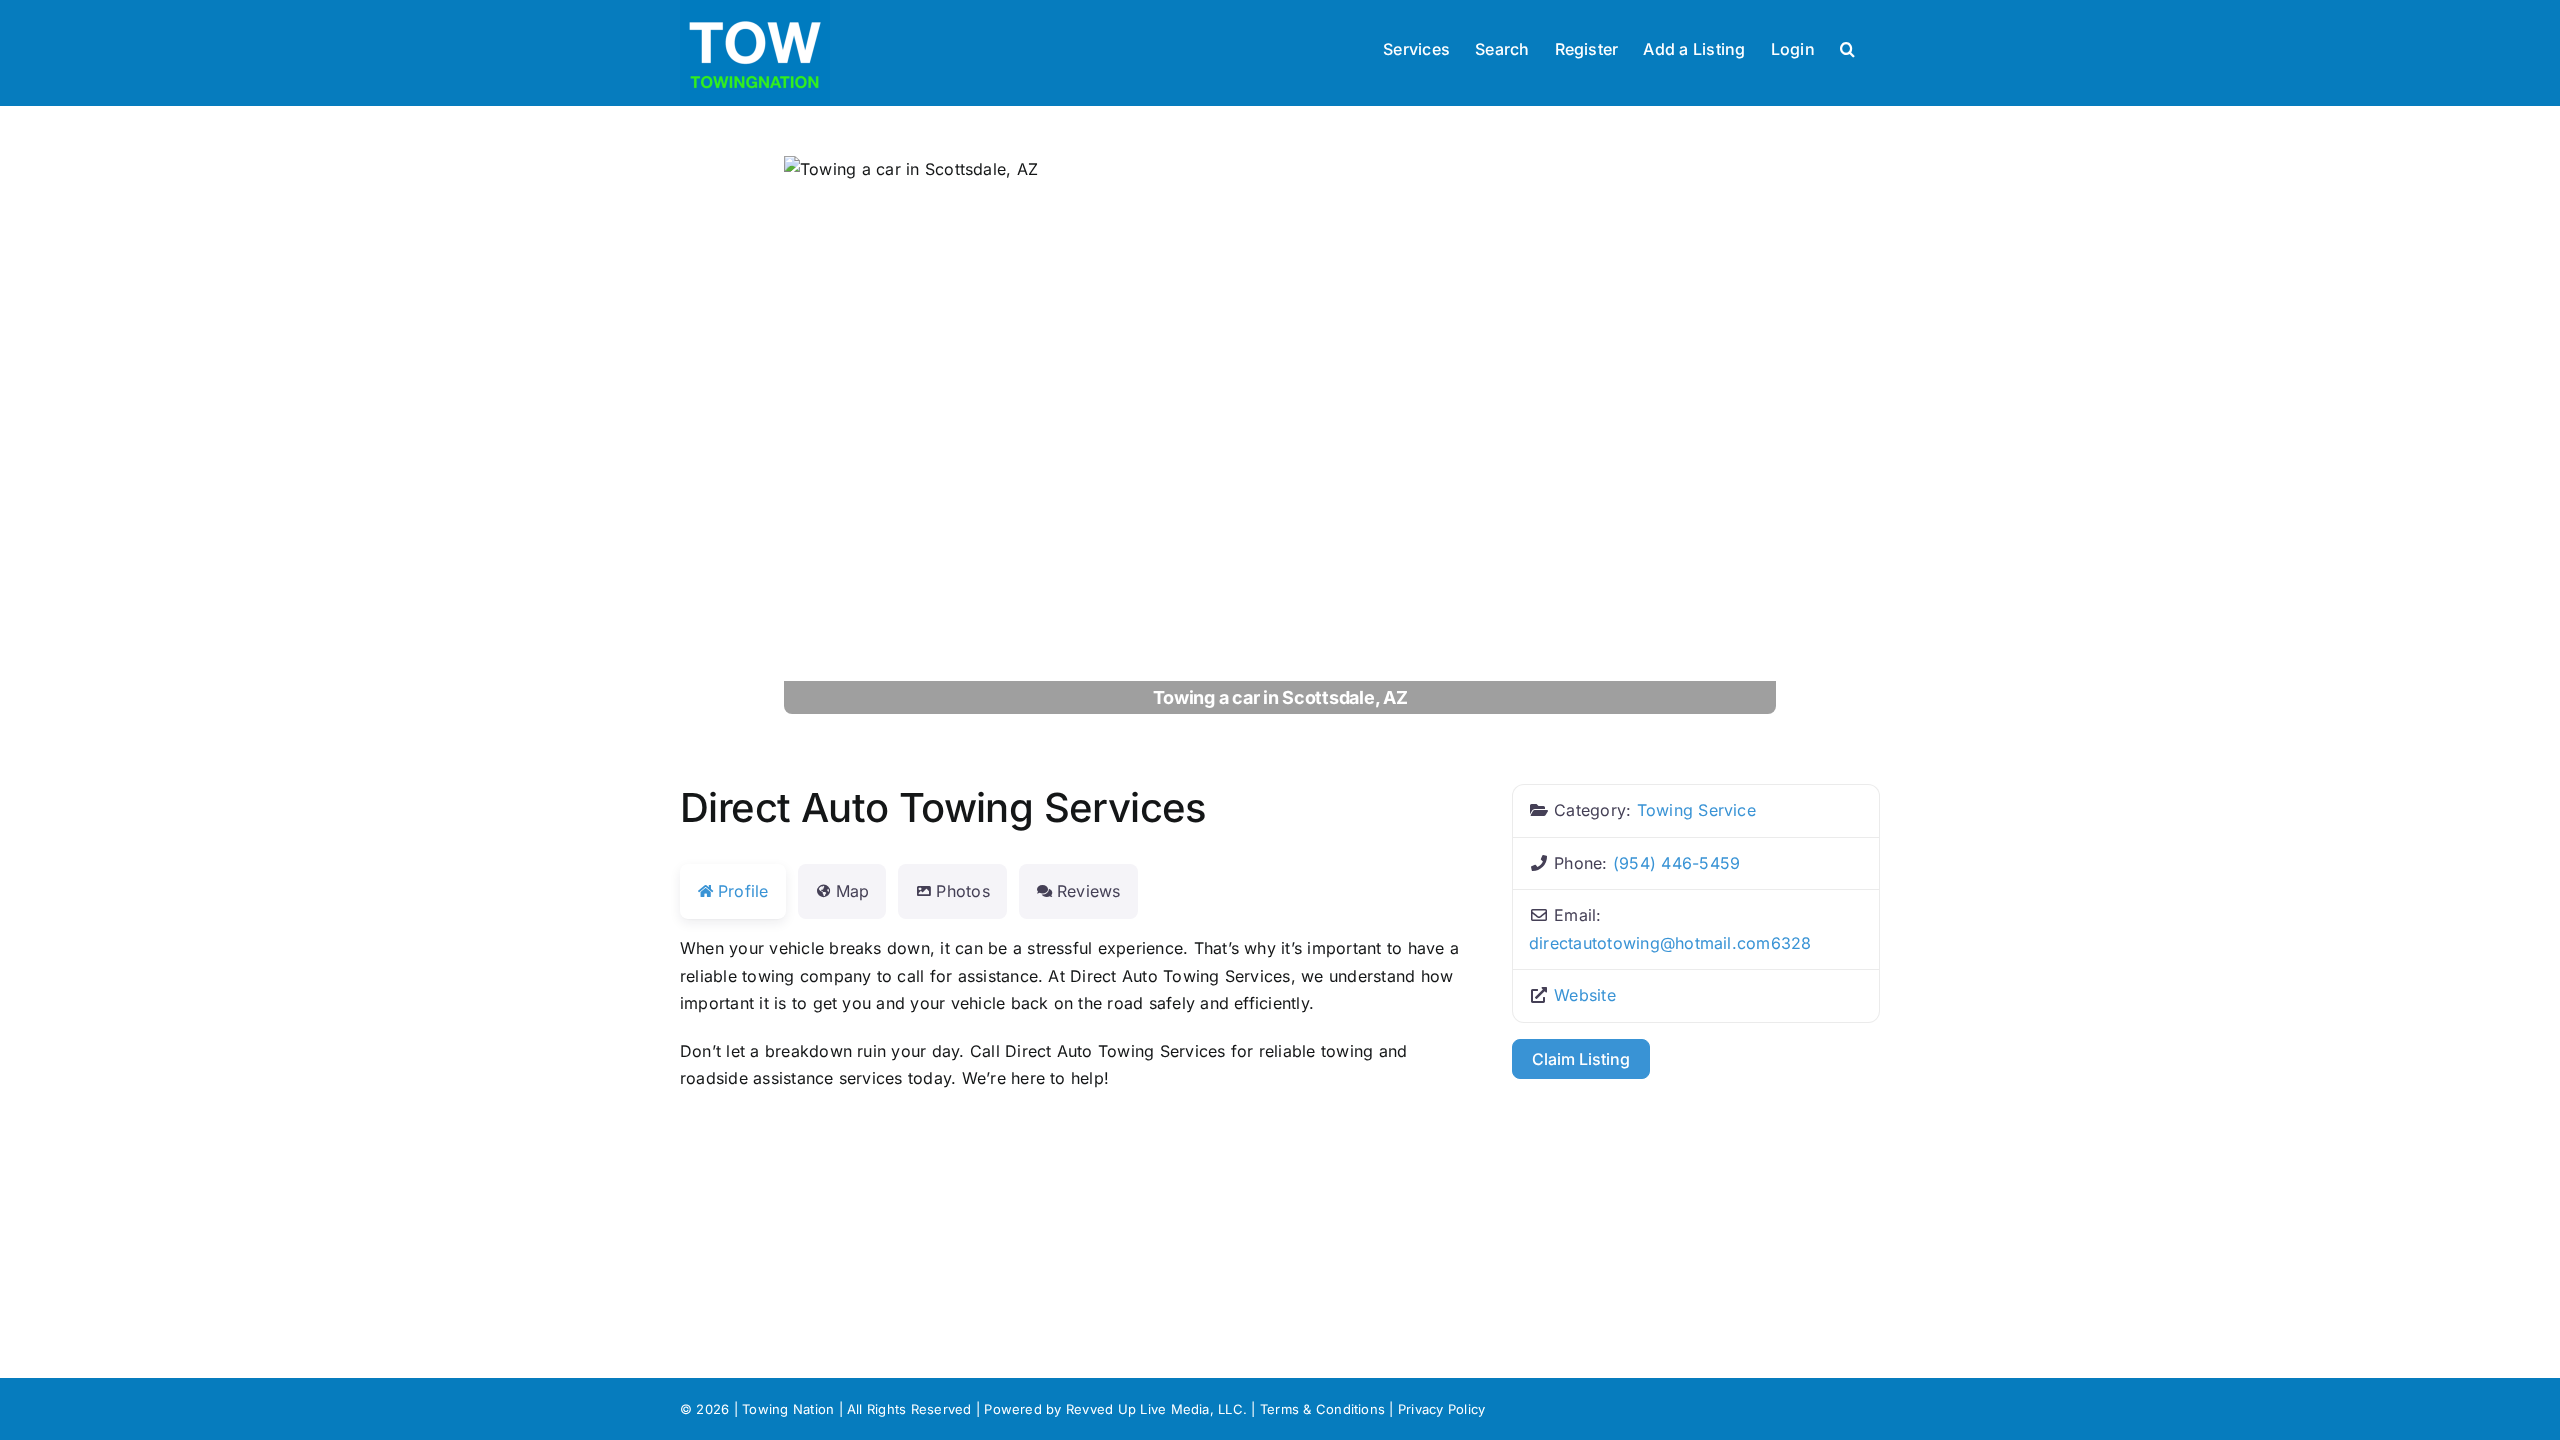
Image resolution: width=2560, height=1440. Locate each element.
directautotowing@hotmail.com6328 (1670, 943)
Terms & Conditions (1322, 1409)
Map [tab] (853, 891)
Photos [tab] (962, 891)
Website (1585, 995)
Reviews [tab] (1089, 891)
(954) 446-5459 (1676, 863)
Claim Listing (1581, 1059)
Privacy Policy (1441, 1409)
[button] (1847, 47)
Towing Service (1696, 810)
